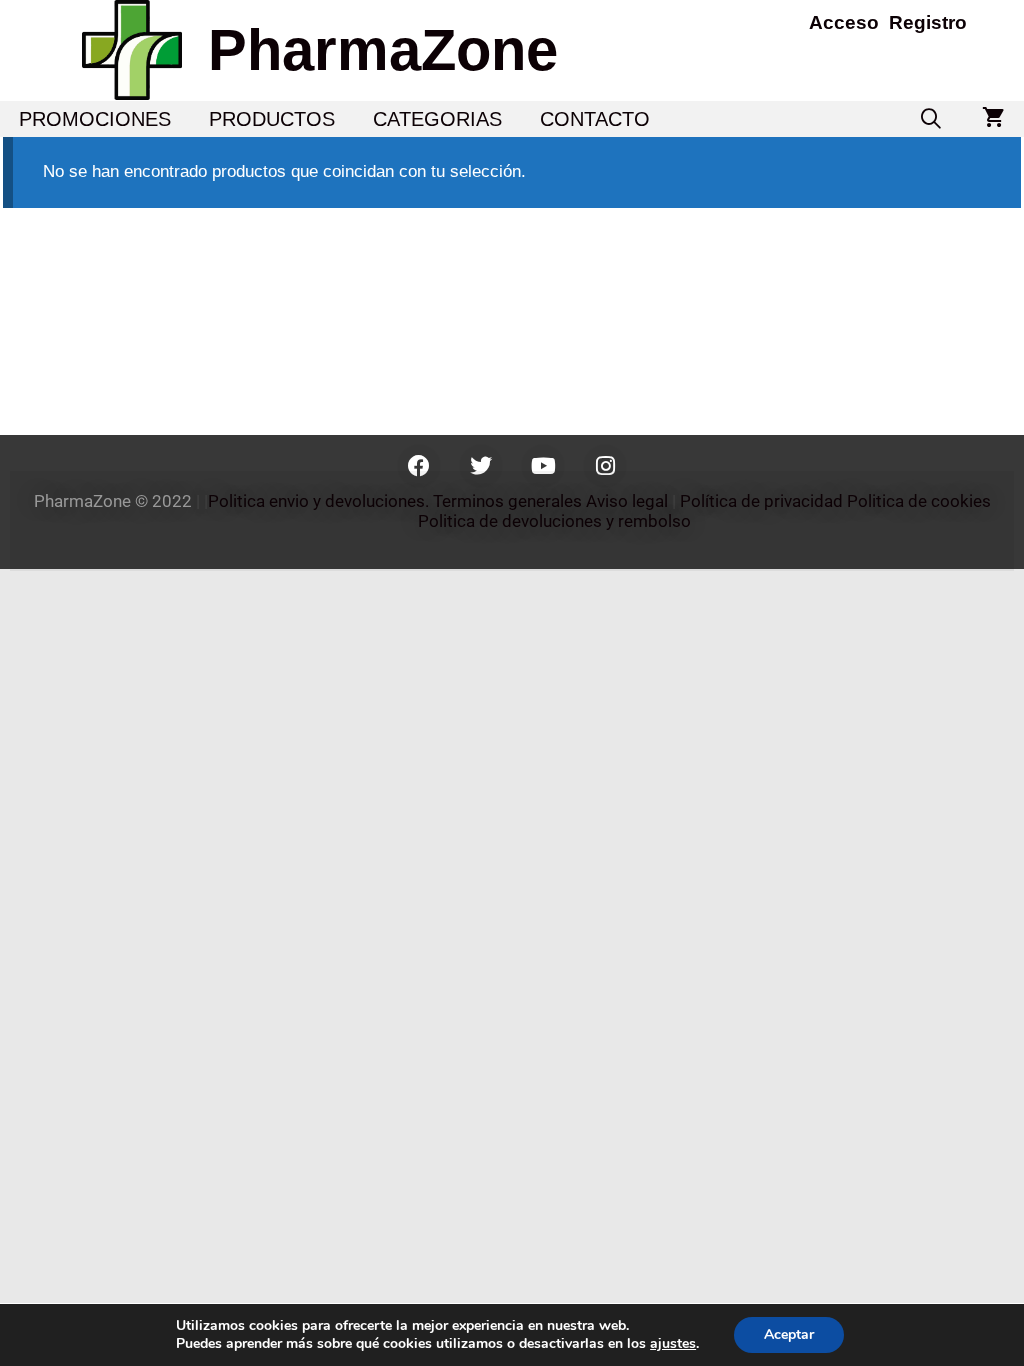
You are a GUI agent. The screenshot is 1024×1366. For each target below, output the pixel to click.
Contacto (595, 119)
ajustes (673, 1344)
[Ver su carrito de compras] (993, 119)
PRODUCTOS (272, 119)
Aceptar (789, 1334)
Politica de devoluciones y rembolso (556, 521)
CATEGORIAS (437, 119)
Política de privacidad (761, 501)
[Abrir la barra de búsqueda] (931, 119)
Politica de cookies (919, 501)
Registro (928, 22)
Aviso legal (627, 501)
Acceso (844, 22)
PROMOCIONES (95, 119)
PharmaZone (383, 49)
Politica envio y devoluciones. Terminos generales (395, 501)
